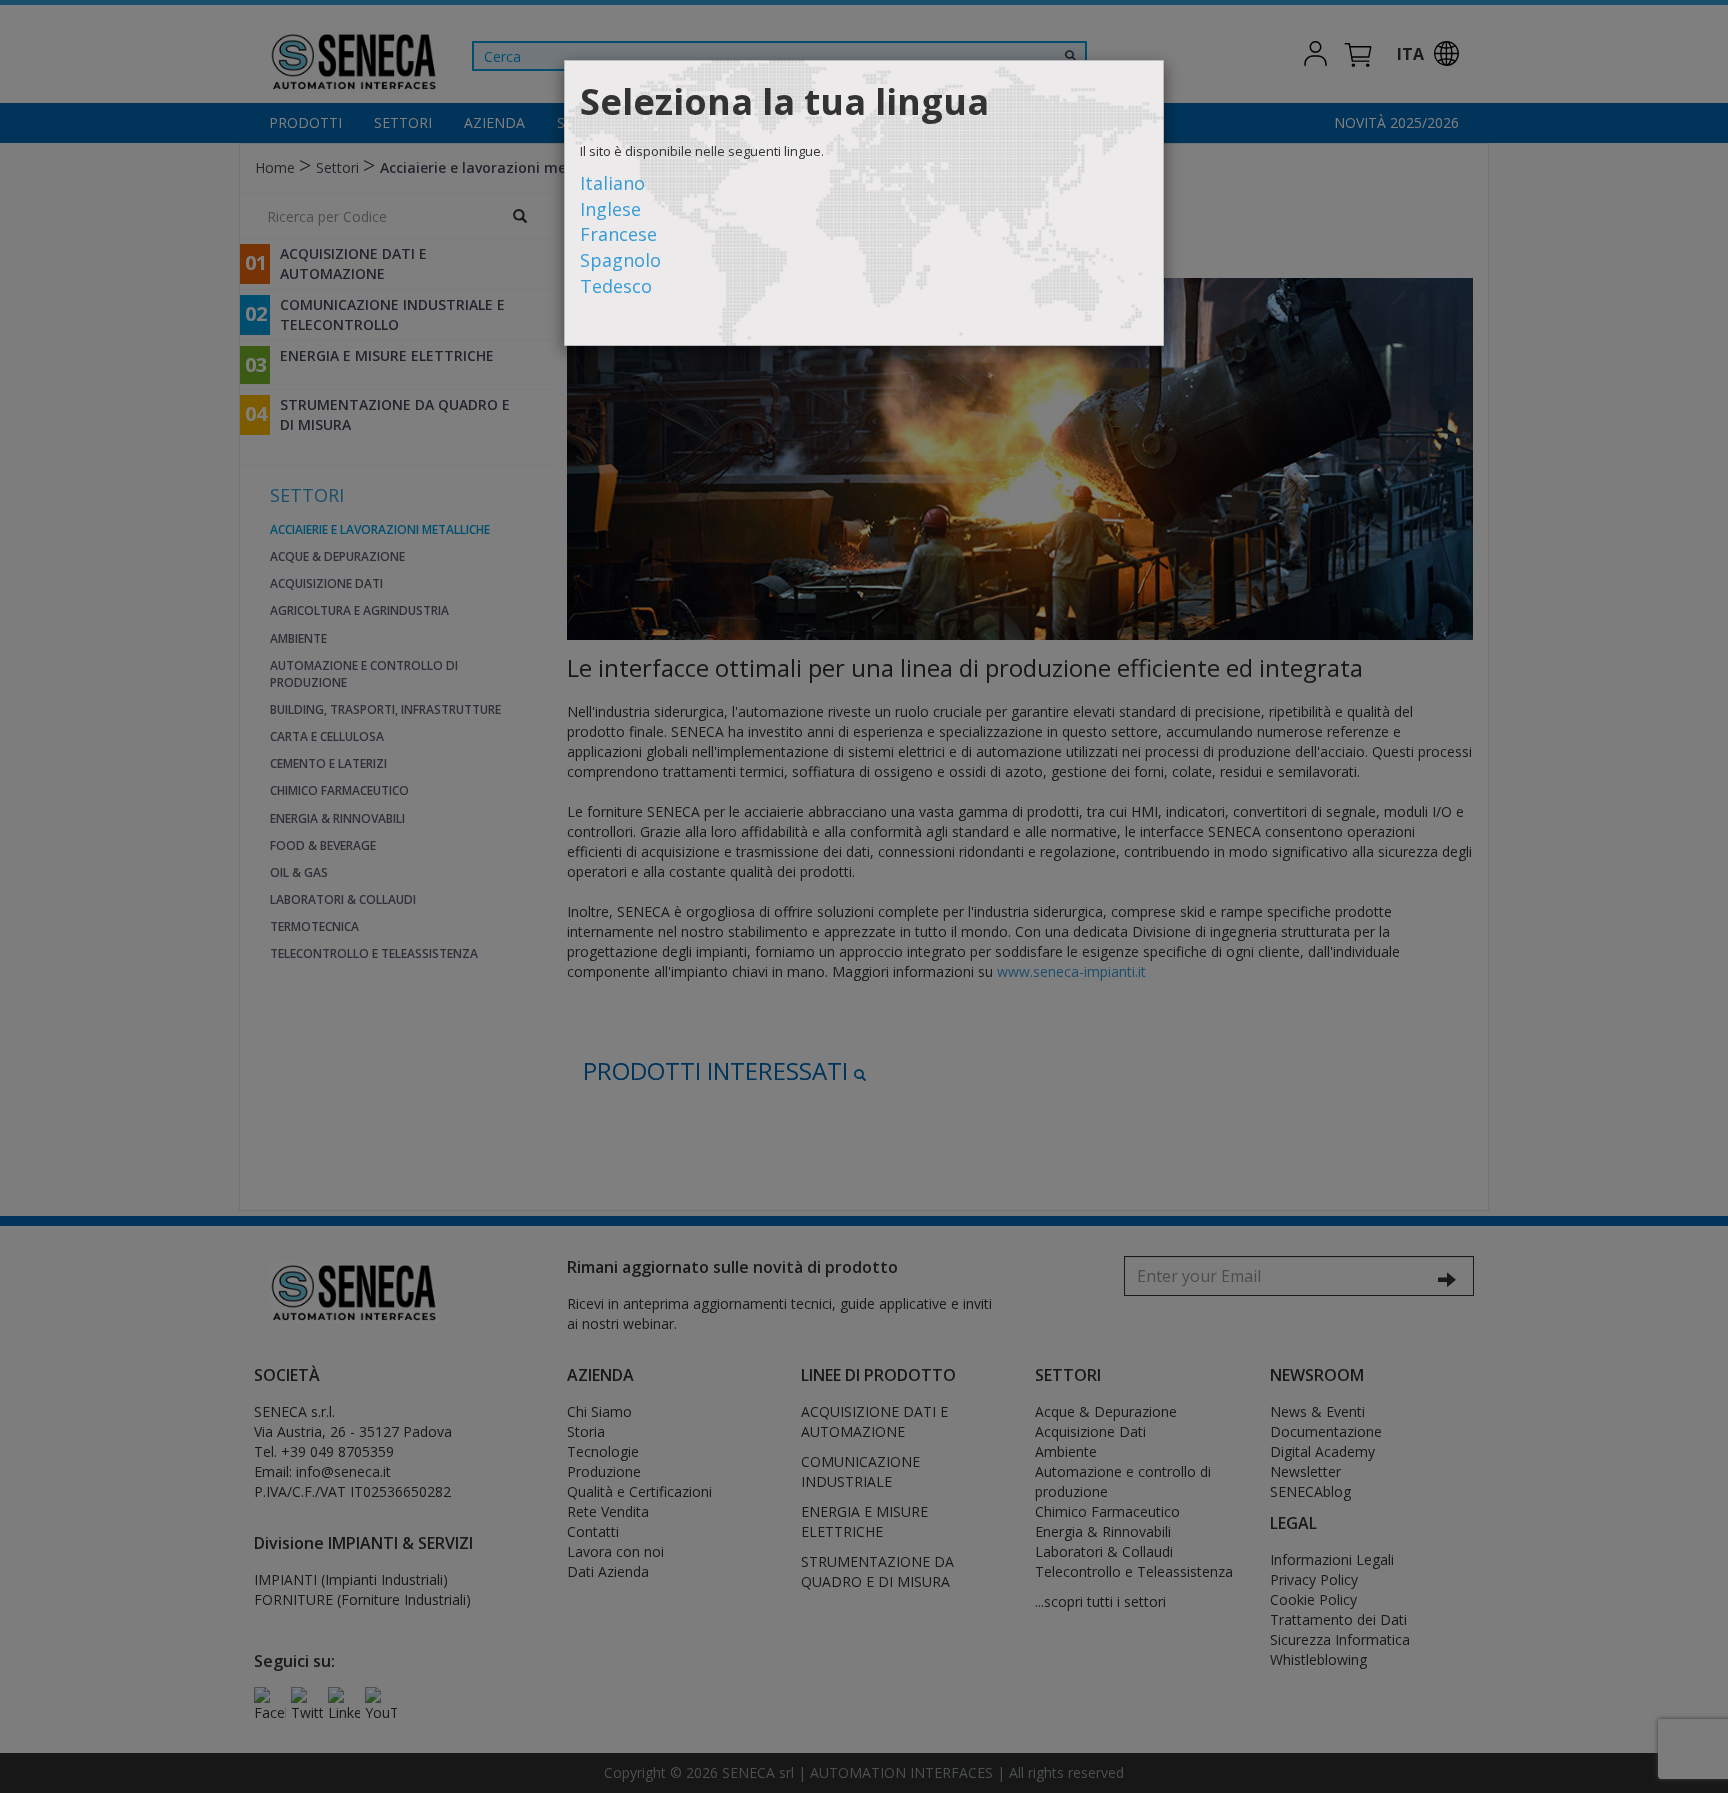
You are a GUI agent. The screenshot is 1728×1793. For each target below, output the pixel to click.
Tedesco (616, 286)
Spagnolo (620, 260)
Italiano (612, 183)
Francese (618, 234)
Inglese (610, 209)
